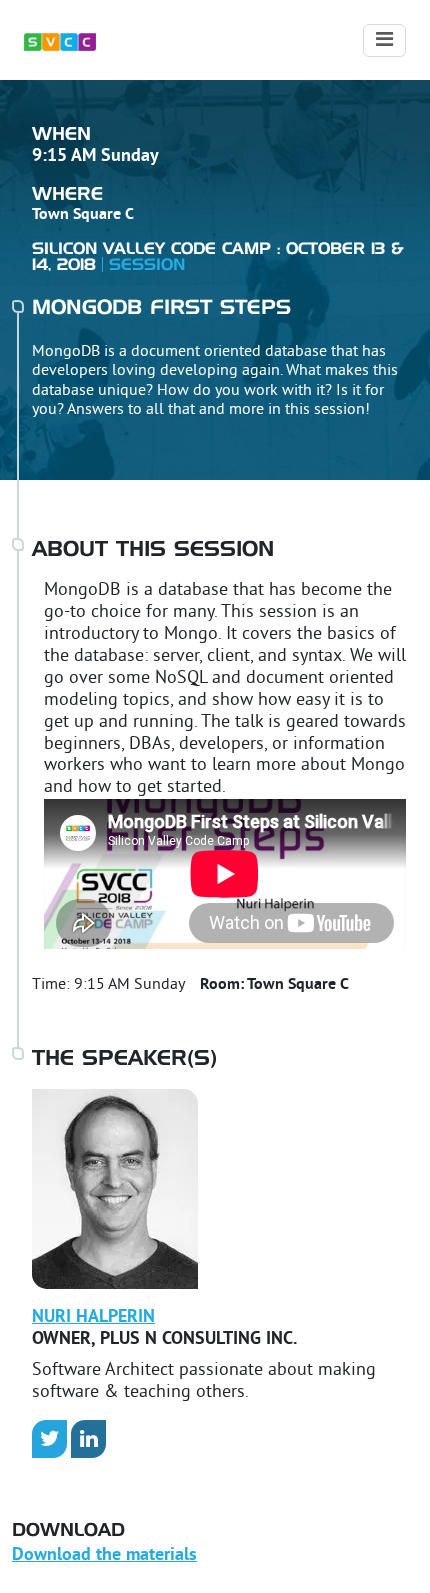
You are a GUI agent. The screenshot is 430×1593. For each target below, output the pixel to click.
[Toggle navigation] (384, 40)
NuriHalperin (93, 1317)
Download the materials (104, 1555)
